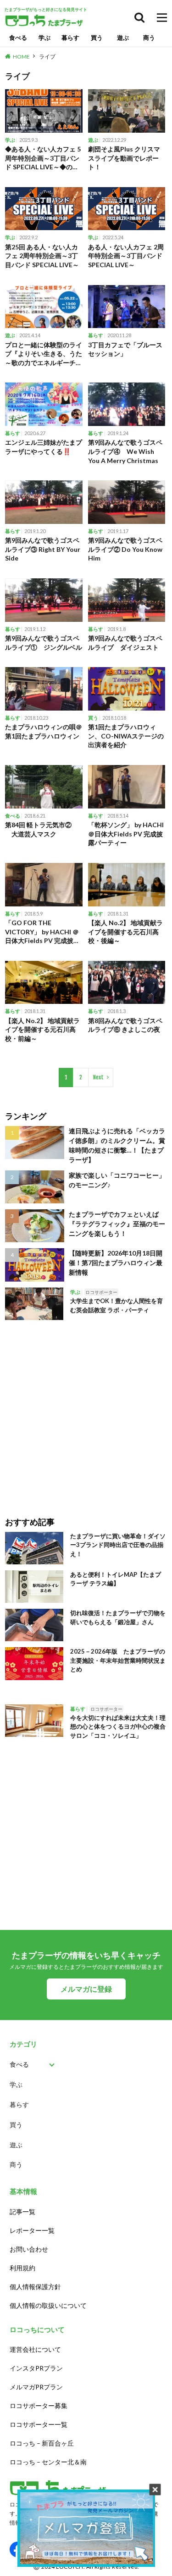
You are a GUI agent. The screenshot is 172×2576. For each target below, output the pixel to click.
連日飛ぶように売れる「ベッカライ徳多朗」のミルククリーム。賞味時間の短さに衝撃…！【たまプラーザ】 (117, 1145)
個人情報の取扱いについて (48, 2305)
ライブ (47, 57)
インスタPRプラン (36, 2368)
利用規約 (22, 2268)
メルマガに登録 (86, 1989)
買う (97, 38)
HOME (21, 57)
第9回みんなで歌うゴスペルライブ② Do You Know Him (125, 549)
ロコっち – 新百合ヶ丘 (42, 2443)
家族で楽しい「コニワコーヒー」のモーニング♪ (117, 1180)
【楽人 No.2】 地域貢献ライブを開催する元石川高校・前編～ (42, 1029)
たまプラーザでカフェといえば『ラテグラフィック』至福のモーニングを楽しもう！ (117, 1224)
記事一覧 (22, 2212)
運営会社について (35, 2349)
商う (149, 38)
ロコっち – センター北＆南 (48, 2462)
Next (98, 1077)
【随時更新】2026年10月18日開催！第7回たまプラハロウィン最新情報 (116, 1263)
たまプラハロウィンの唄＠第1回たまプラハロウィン (44, 731)
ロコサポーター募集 (39, 2406)
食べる (18, 38)
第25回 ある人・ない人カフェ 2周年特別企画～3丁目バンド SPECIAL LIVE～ (42, 256)
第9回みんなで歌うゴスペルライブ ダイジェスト (125, 643)
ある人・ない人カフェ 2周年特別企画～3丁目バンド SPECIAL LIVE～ (126, 256)
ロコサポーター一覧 (39, 2424)
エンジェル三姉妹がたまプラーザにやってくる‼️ (44, 447)
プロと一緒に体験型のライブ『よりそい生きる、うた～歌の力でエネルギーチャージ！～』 (44, 354)
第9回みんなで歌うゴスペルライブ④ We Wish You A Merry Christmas (125, 451)
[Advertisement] (86, 1412)
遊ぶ (123, 38)
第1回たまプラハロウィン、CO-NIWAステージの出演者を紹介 (126, 736)
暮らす (70, 38)
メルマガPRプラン (36, 2387)
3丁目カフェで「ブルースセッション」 (125, 349)
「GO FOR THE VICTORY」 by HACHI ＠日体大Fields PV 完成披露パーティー (42, 932)
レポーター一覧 (32, 2230)
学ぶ (44, 38)
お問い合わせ (29, 2249)
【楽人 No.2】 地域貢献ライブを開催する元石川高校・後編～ (125, 932)
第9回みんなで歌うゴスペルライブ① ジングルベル (44, 643)
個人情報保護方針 (35, 2287)
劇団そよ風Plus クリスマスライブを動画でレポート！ (124, 158)
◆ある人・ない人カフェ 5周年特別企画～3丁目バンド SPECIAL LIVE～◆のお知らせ (43, 158)
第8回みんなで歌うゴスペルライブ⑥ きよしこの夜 (125, 1025)
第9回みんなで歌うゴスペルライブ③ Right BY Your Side (43, 549)
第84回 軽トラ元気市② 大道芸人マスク (38, 829)
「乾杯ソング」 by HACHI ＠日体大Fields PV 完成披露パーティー (126, 834)
